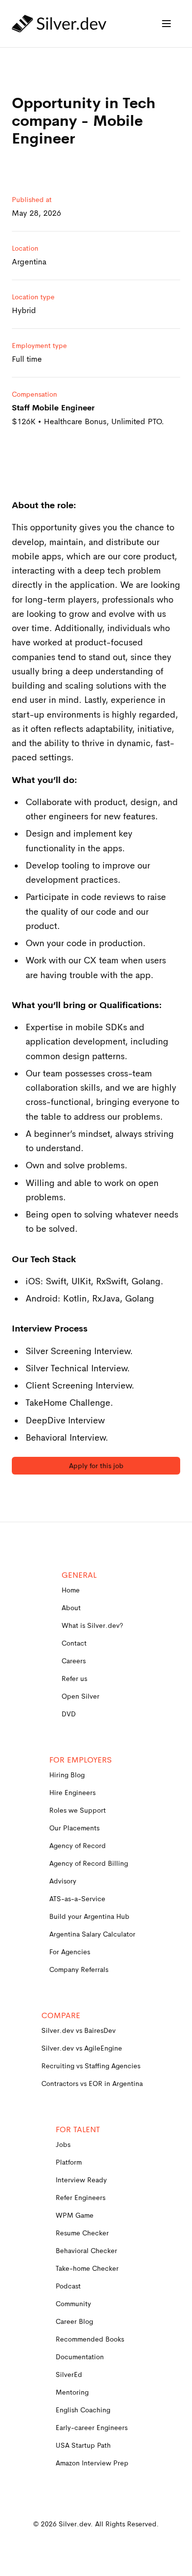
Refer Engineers (80, 2198)
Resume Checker (82, 2233)
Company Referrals (79, 1969)
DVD (69, 1714)
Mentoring (72, 2392)
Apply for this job (96, 1466)
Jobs (63, 2144)
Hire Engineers (72, 1793)
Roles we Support (78, 1810)
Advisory (63, 1881)
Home (71, 1590)
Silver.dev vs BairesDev (79, 2030)
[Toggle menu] (166, 24)
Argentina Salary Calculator (92, 1934)
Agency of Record (78, 1846)
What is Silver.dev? (92, 1625)
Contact (74, 1643)
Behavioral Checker (86, 2251)
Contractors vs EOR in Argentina (92, 2084)
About (71, 1608)
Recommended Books (90, 2339)
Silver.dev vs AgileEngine (82, 2048)
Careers (74, 1661)
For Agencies (70, 1952)
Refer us (74, 1679)
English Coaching (83, 2410)
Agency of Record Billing (89, 1863)
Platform (69, 2162)
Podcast (68, 2286)
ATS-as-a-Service (77, 1899)
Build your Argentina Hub (89, 1916)
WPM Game (75, 2215)
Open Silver (80, 1696)
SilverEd (69, 2374)
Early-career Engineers (92, 2428)
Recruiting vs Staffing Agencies (91, 2066)
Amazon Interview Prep (92, 2463)
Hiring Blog (67, 1775)
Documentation (80, 2357)
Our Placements (74, 1828)
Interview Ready (81, 2180)
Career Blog (74, 2321)
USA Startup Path (83, 2445)
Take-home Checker (87, 2268)
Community (73, 2304)
